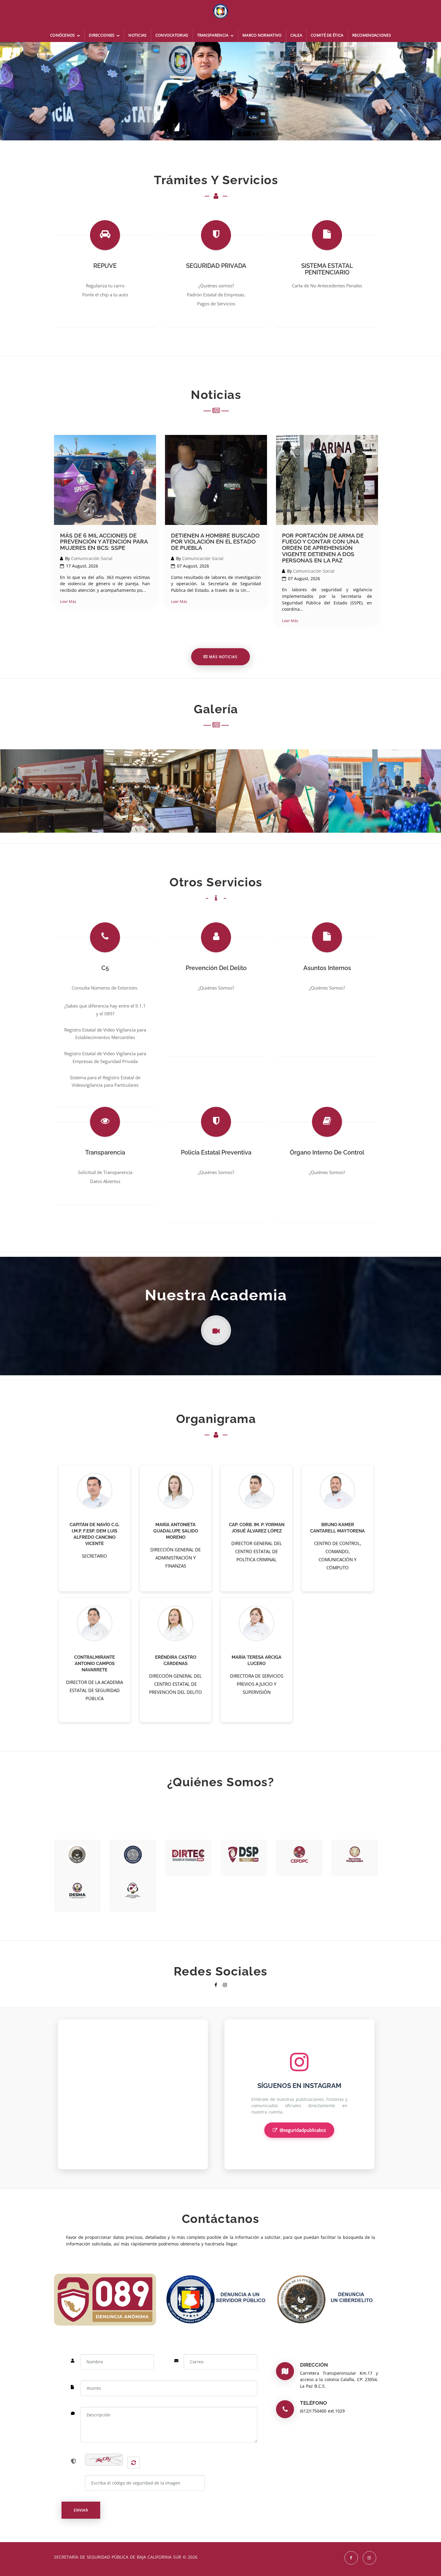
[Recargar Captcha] (133, 2463)
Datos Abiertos (105, 1181)
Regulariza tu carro (105, 286)
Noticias (137, 35)
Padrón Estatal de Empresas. (216, 295)
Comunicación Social (92, 558)
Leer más (68, 601)
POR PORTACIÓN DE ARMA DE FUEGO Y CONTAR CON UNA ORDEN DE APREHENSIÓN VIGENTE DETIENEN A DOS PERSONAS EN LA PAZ (323, 548)
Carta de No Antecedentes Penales (327, 286)
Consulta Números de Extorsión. (105, 988)
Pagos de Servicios (216, 304)
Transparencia (213, 35)
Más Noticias (223, 657)
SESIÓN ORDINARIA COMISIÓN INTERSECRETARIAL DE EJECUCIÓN (160, 777)
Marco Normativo (262, 35)
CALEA (296, 35)
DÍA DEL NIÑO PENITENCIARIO (272, 774)
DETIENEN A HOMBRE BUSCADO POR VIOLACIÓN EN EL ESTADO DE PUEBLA (215, 542)
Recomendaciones (372, 35)
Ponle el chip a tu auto (105, 295)
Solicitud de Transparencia (105, 1172)
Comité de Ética (327, 35)
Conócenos (63, 35)
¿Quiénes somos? (216, 286)
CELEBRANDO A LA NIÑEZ (385, 774)
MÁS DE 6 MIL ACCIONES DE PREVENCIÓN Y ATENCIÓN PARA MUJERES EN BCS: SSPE (104, 542)
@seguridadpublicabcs (303, 2130)
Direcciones (102, 35)
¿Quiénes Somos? (216, 988)
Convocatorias (172, 35)
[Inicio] (220, 14)
